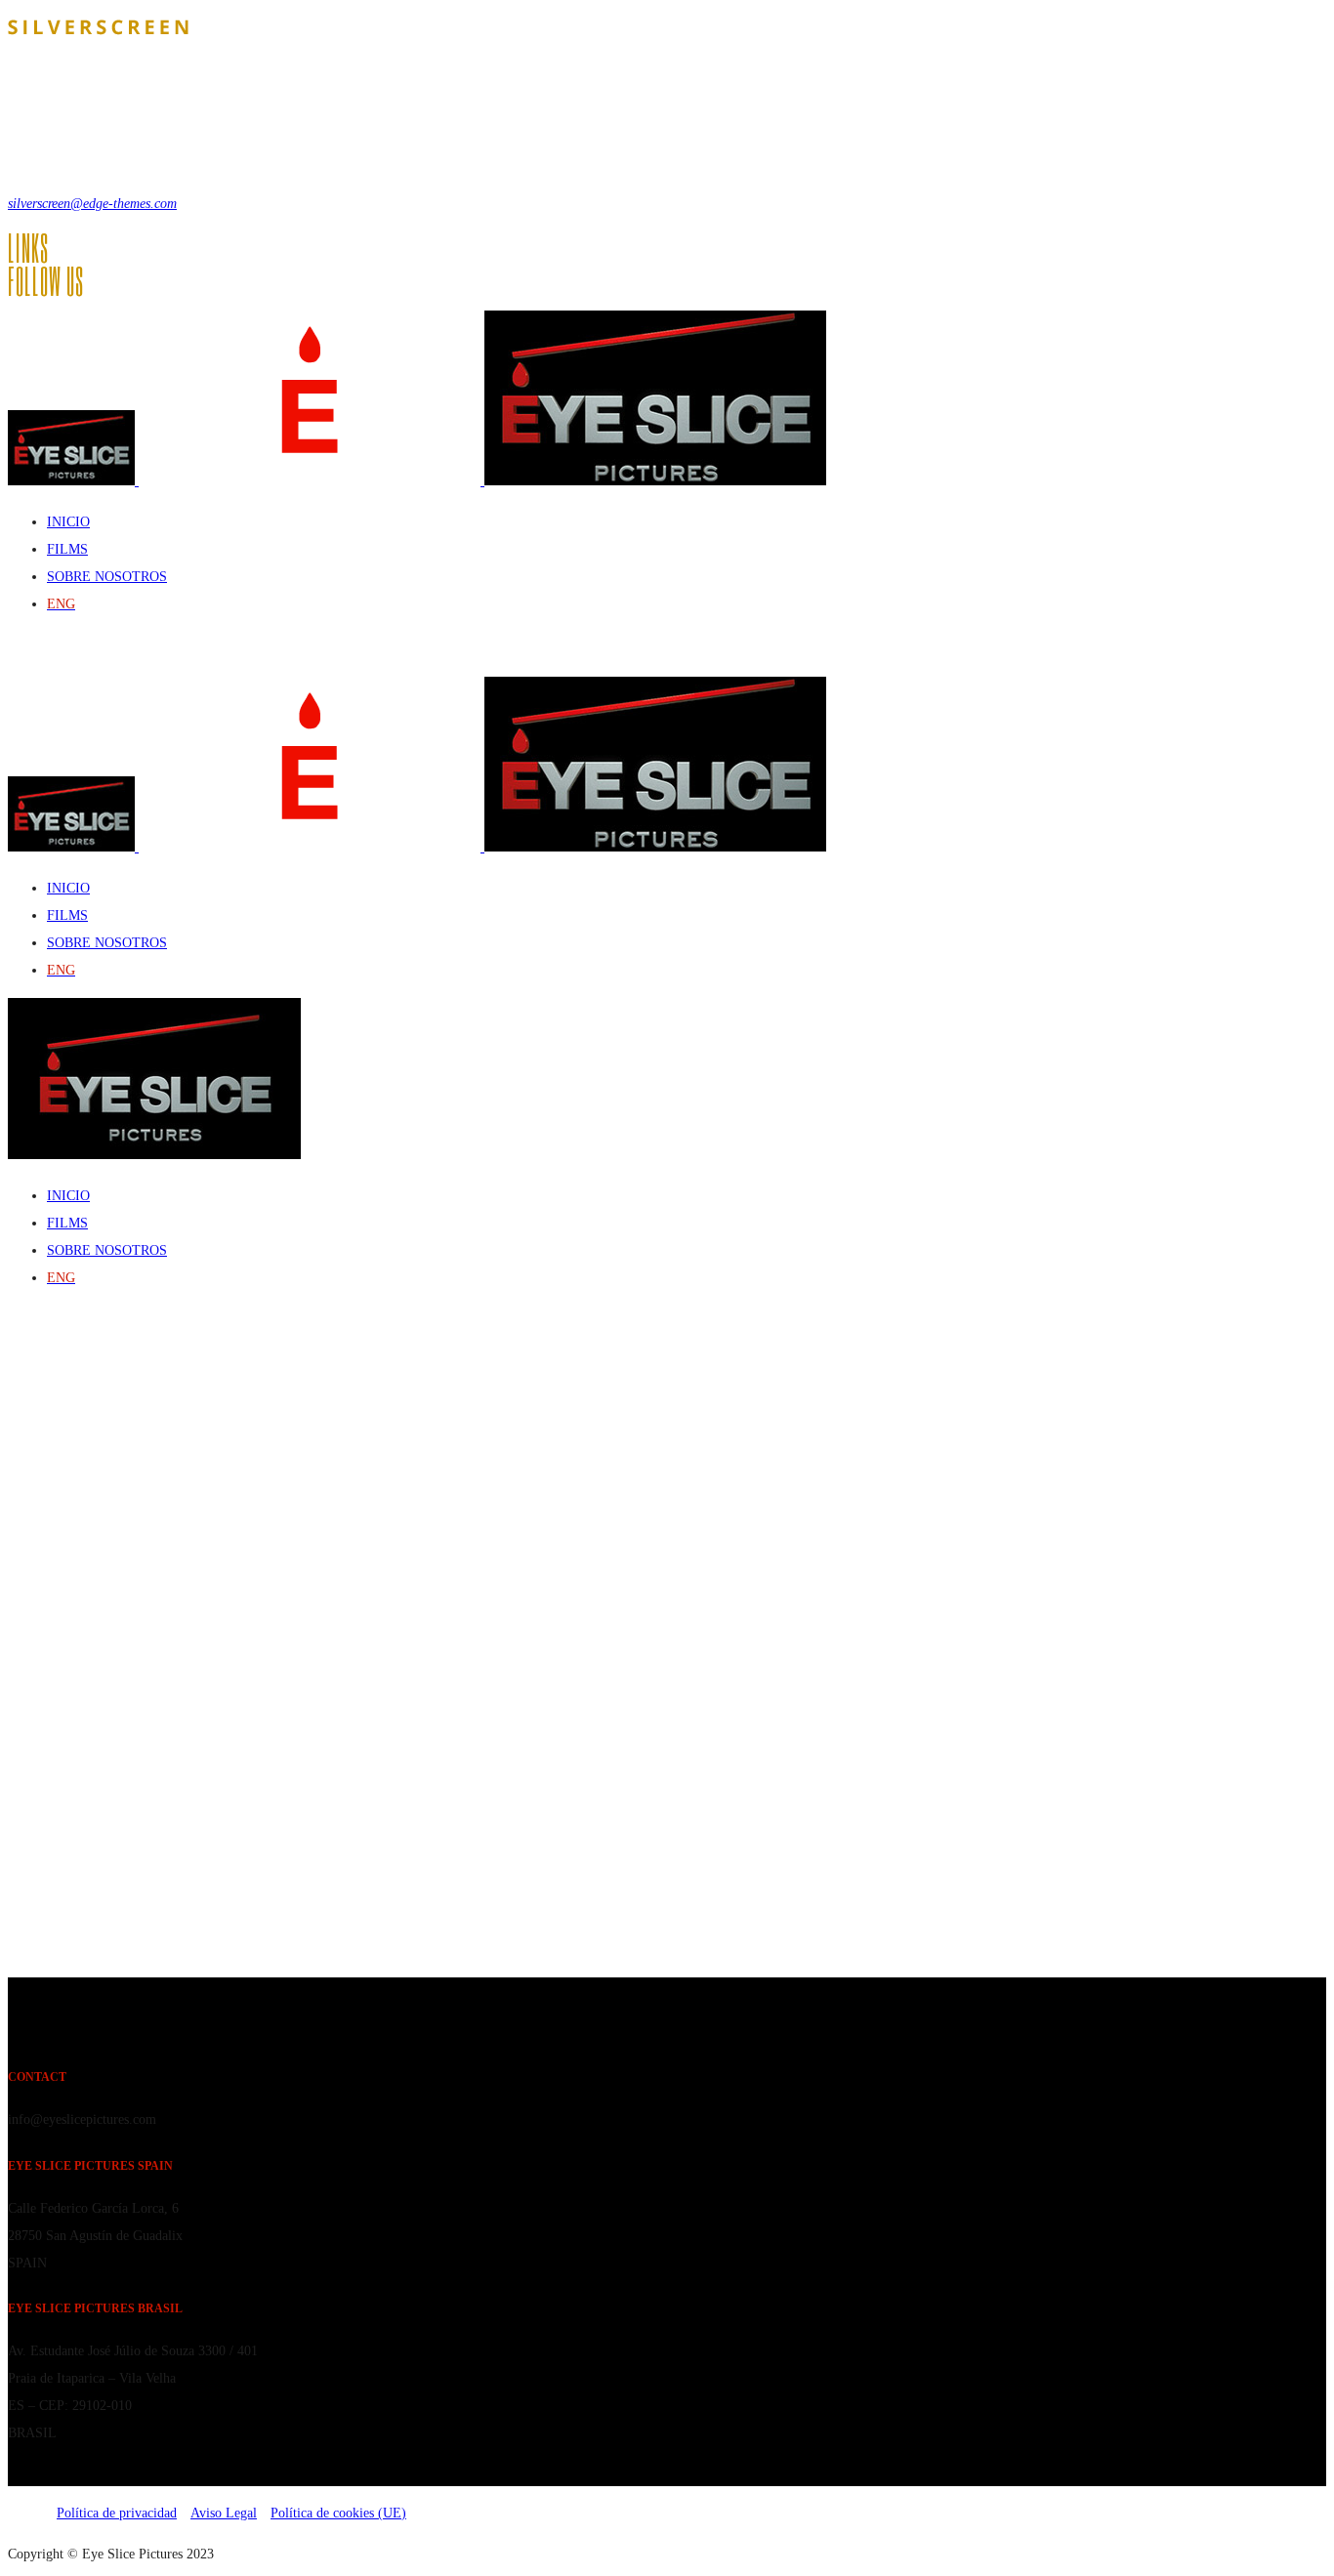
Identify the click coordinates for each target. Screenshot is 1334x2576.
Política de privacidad (117, 2513)
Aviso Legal (224, 2513)
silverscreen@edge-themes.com (92, 204)
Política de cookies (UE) (338, 2513)
